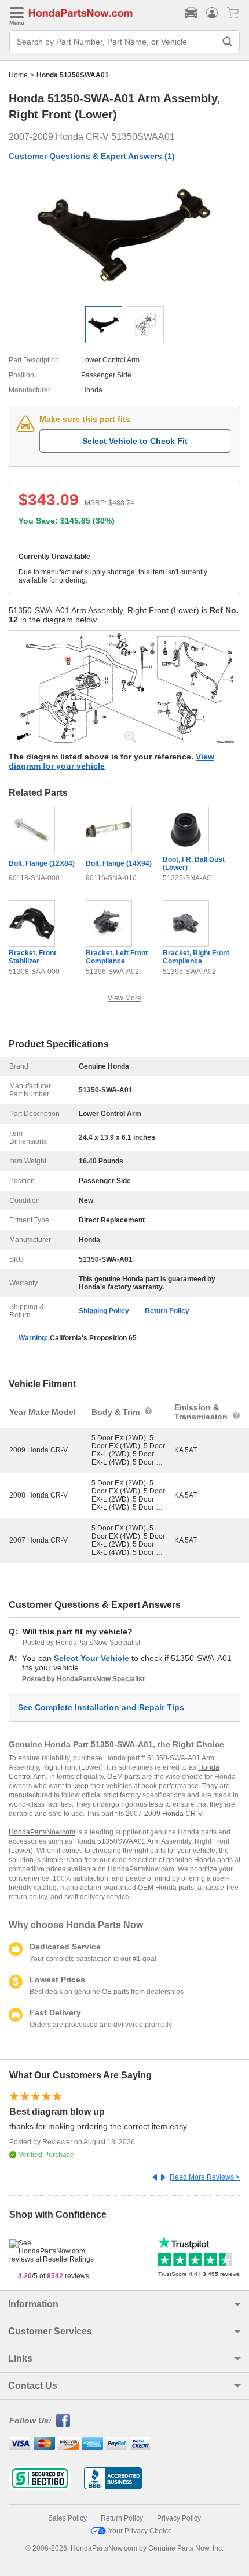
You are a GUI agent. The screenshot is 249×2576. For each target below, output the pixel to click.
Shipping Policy (104, 1311)
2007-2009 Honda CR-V (164, 1814)
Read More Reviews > (205, 2177)
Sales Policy (67, 2518)
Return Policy (167, 1311)
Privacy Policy (179, 2518)
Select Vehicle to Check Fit (135, 441)
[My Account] (212, 13)
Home (18, 75)
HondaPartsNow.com (42, 1832)
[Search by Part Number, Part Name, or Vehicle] (228, 42)
